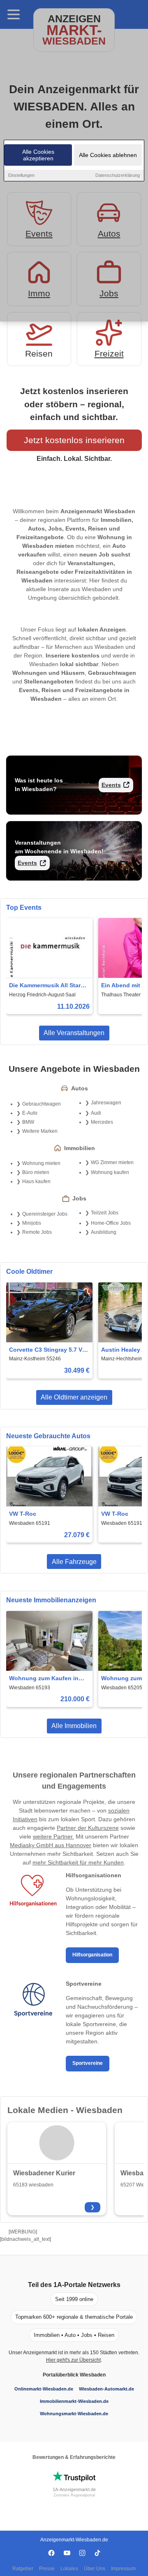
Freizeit (109, 353)
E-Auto (30, 1113)
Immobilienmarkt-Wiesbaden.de (74, 2401)
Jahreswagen (106, 1103)
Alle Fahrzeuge (74, 1562)
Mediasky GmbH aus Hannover (51, 1845)
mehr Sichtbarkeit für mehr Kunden (78, 1862)
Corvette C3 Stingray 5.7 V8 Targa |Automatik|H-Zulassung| (47, 1350)
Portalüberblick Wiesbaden (74, 2375)
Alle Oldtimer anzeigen (74, 1397)
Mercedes (102, 1122)
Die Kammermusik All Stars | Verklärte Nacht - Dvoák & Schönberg (48, 986)
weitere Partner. (53, 1836)
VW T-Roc (23, 1514)
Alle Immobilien (74, 1726)
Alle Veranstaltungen (74, 1033)
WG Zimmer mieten (112, 1162)
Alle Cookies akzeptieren (38, 155)
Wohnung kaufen (110, 1172)
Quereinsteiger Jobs (45, 1214)
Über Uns (95, 2569)
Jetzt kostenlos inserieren (74, 440)
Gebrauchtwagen (42, 1104)
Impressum (123, 2569)
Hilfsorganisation (92, 1955)
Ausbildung (104, 1232)
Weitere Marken (40, 1131)
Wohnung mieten (41, 1163)
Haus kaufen (36, 1181)
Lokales (69, 2569)
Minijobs (32, 1223)
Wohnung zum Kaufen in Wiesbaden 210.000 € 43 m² (47, 1679)
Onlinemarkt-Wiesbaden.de (44, 2389)
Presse (47, 2569)
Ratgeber (23, 2569)
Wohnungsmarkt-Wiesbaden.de (74, 2414)
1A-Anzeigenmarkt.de (74, 2489)
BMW (28, 1122)
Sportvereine (88, 2063)
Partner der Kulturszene (88, 1828)
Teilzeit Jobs (105, 1213)
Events (111, 785)
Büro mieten (36, 1172)
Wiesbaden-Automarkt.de (106, 2389)
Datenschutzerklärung (118, 175)
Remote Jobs (37, 1232)
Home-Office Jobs (111, 1223)
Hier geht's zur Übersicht (73, 2360)
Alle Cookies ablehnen (108, 155)
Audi (96, 1113)
